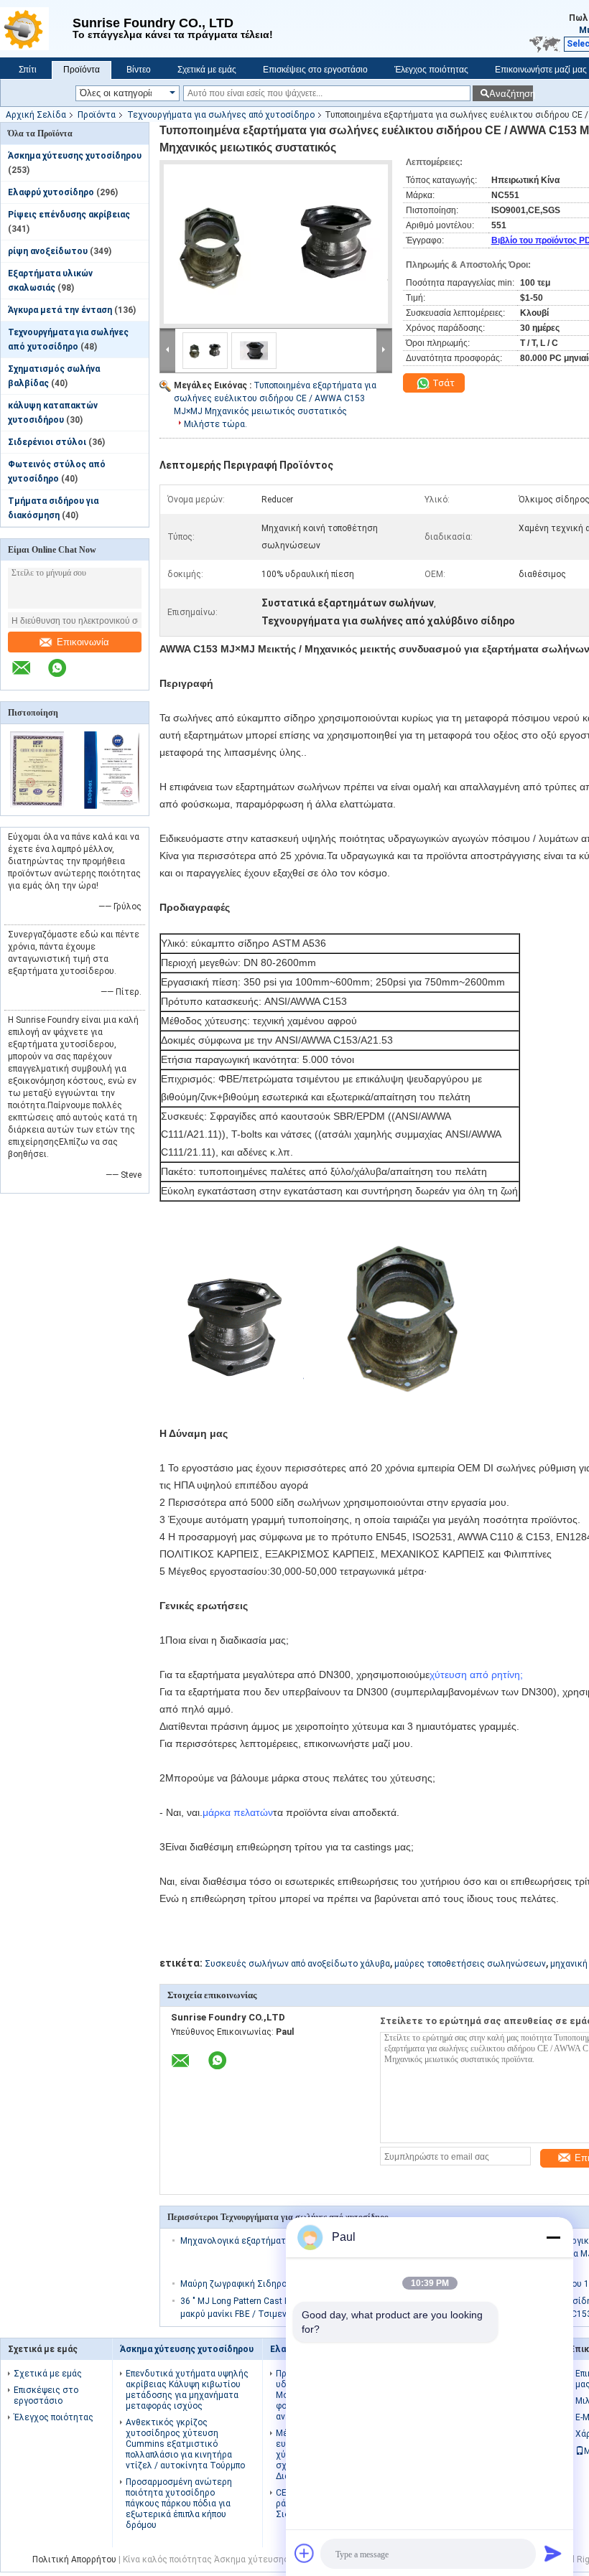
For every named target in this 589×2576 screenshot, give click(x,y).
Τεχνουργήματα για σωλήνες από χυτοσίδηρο (221, 115)
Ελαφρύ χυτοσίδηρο (51, 192)
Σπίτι (28, 70)
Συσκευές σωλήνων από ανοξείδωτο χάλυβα (297, 1964)
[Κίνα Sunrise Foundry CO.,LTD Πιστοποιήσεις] (38, 806)
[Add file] (305, 2553)
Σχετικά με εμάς (207, 70)
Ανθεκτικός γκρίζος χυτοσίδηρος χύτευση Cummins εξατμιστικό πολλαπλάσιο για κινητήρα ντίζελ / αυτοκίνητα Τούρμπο (185, 2444)
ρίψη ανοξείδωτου (48, 251)
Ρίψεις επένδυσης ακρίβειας (69, 215)
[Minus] (553, 2237)
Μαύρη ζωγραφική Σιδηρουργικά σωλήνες (267, 2284)
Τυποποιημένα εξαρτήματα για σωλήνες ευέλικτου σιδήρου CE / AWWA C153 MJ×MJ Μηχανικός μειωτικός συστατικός (275, 398)
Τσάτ (442, 383)
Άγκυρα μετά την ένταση (60, 310)
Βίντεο (139, 70)
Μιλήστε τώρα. (215, 424)
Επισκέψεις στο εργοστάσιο (315, 70)
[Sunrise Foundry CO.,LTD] (36, 29)
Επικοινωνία (83, 642)
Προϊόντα (82, 70)
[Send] (553, 2553)
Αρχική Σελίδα (36, 115)
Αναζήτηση (511, 94)
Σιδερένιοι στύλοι (47, 442)
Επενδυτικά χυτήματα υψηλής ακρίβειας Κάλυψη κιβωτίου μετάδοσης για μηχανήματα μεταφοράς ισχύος (187, 2390)
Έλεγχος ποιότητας (431, 70)
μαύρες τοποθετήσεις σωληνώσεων (470, 1964)
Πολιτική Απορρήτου (74, 2559)
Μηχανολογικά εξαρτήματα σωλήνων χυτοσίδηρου (285, 2241)
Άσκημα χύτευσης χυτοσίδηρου (75, 156)
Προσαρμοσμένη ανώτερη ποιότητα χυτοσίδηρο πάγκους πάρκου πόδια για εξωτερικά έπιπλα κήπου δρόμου (179, 2504)
